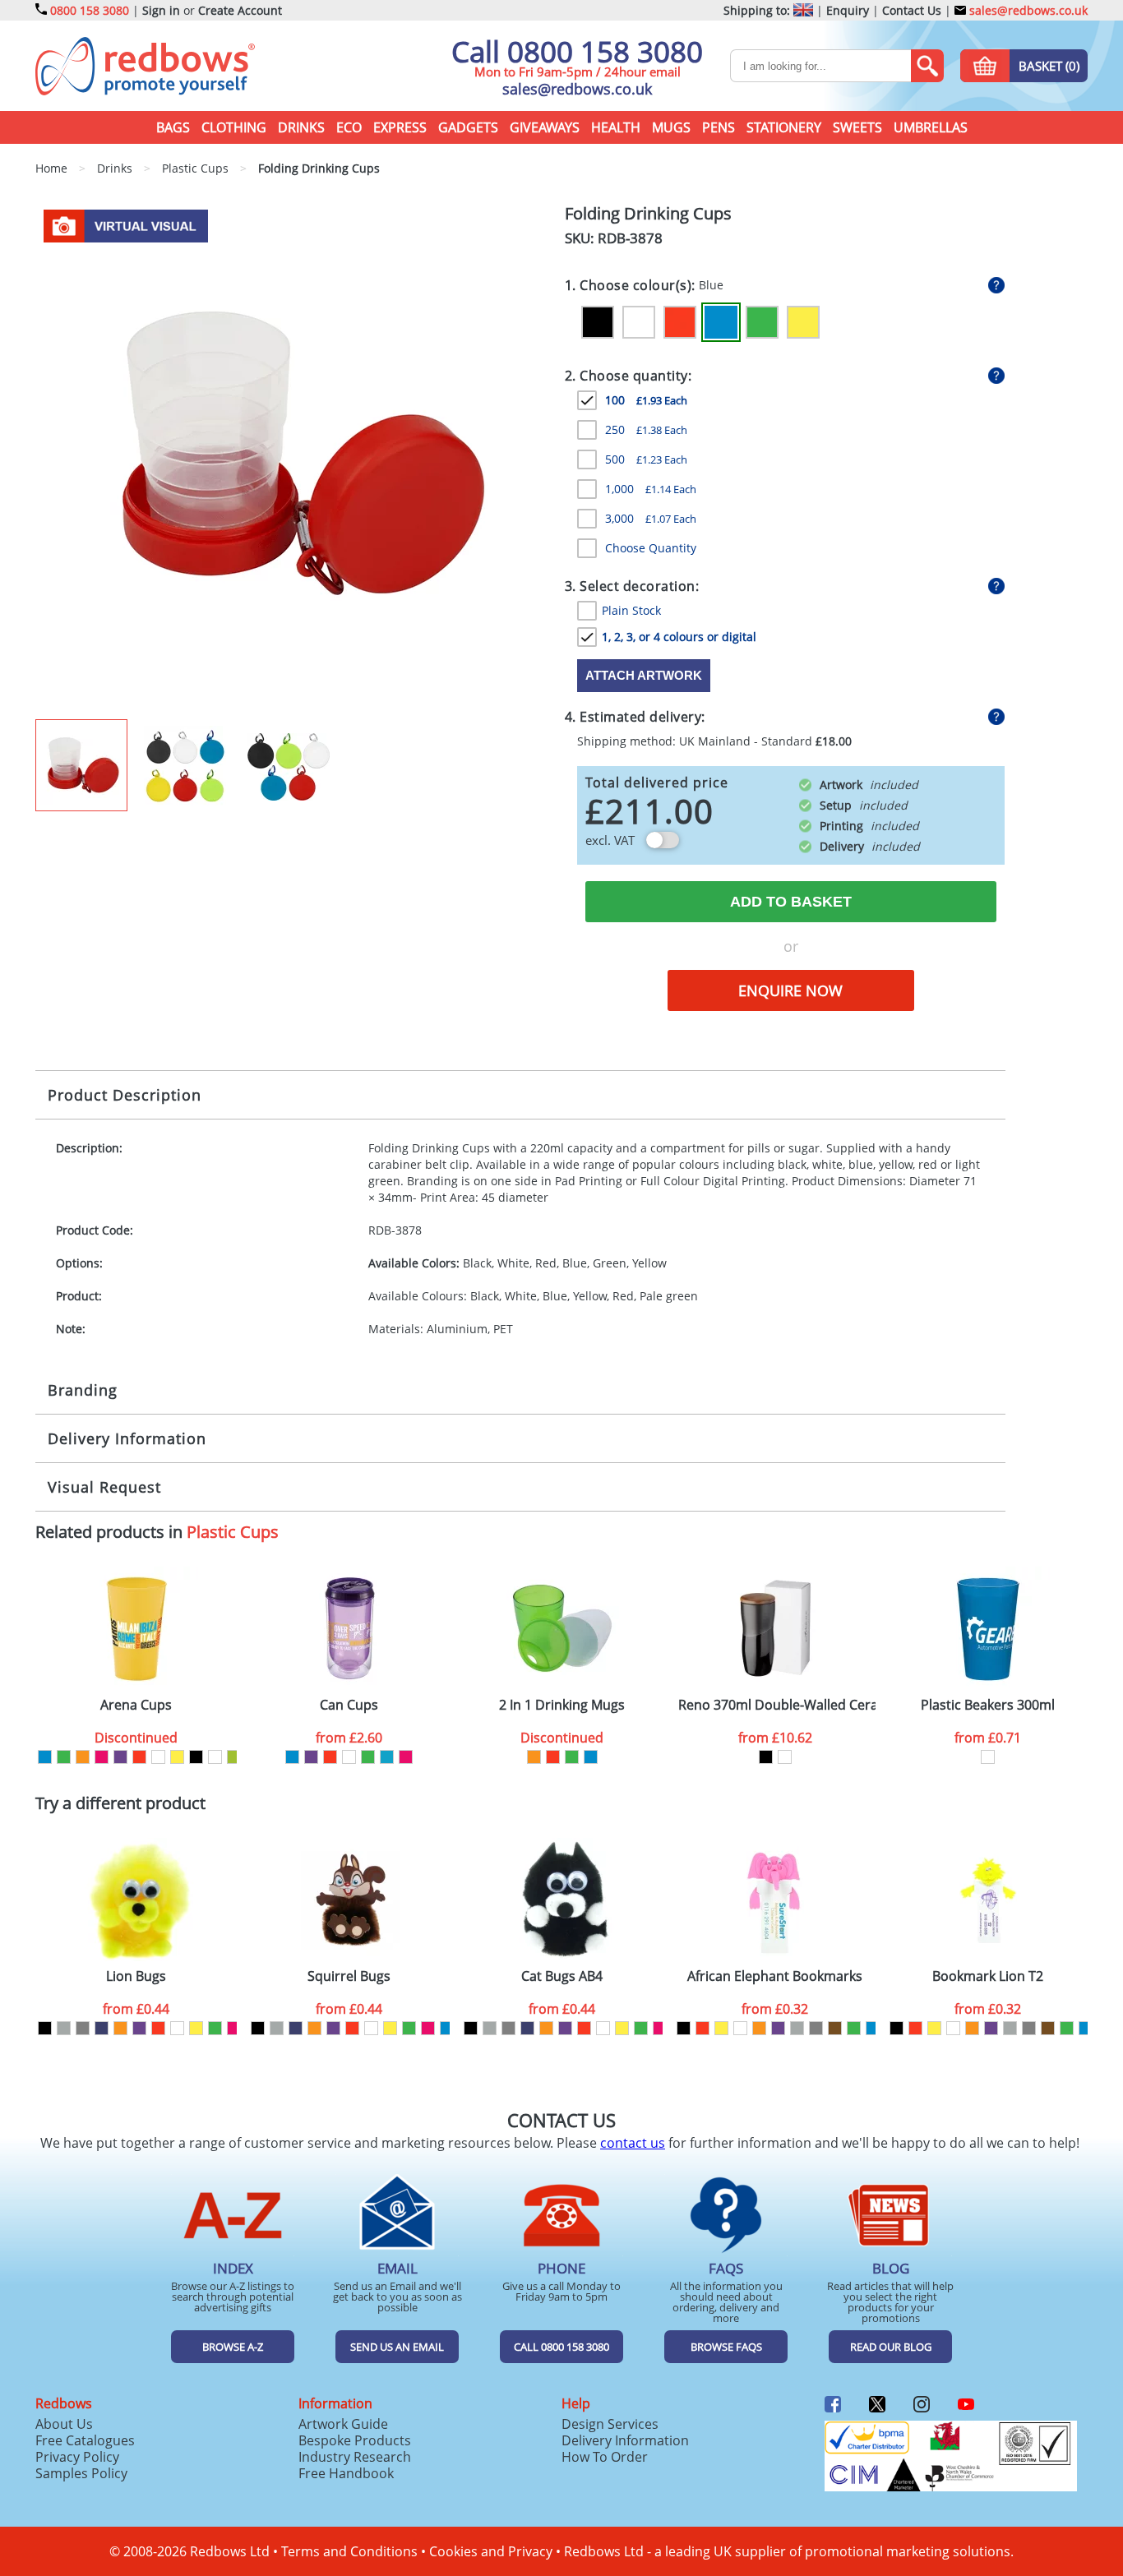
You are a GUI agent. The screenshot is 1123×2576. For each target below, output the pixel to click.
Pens (719, 127)
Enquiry (848, 10)
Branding (83, 1390)
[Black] (598, 322)
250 (646, 429)
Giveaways (545, 127)
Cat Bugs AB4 (562, 1976)
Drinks (301, 127)
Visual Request (104, 1487)
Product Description (125, 1095)
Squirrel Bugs (349, 1976)
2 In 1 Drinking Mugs (562, 1705)
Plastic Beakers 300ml (988, 1705)
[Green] (762, 322)
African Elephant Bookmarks (775, 1976)
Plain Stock (631, 610)
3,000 (651, 518)
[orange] (83, 1757)
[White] (639, 322)
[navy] (102, 2028)
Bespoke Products (355, 2440)
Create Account (240, 10)
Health (616, 127)
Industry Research (355, 2457)
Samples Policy (81, 2473)
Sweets (857, 127)
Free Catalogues (85, 2440)
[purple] (120, 1757)
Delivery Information (127, 1438)
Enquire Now (790, 990)
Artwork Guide (343, 2424)
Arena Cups (136, 1705)
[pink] (102, 1757)
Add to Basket (791, 902)
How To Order (605, 2457)
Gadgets (468, 127)
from (349, 1738)
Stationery (784, 127)
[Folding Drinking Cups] (293, 460)
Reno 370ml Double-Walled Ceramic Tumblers (777, 1705)
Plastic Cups (233, 1532)
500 (646, 459)
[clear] (215, 1757)
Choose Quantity (651, 548)
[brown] (835, 2028)
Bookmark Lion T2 (988, 1976)
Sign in (161, 10)
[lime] (234, 1757)
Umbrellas (931, 127)
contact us (633, 2143)
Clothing (234, 127)
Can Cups (349, 1705)
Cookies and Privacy (491, 2551)
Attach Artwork (644, 675)
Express (400, 127)
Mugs (671, 127)
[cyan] (387, 1757)
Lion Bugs (136, 1976)
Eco (349, 127)
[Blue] (721, 322)
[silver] (64, 2028)
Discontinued (136, 1738)
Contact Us (912, 10)
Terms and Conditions (349, 2551)
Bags (173, 127)
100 (646, 400)
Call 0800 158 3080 (577, 51)
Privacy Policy (77, 2457)
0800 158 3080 (90, 10)
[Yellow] (803, 322)
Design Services (610, 2424)
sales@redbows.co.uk (1027, 10)
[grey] (83, 2028)
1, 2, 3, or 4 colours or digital (679, 637)
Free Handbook (346, 2473)
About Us (64, 2424)
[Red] (680, 322)
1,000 (651, 489)
